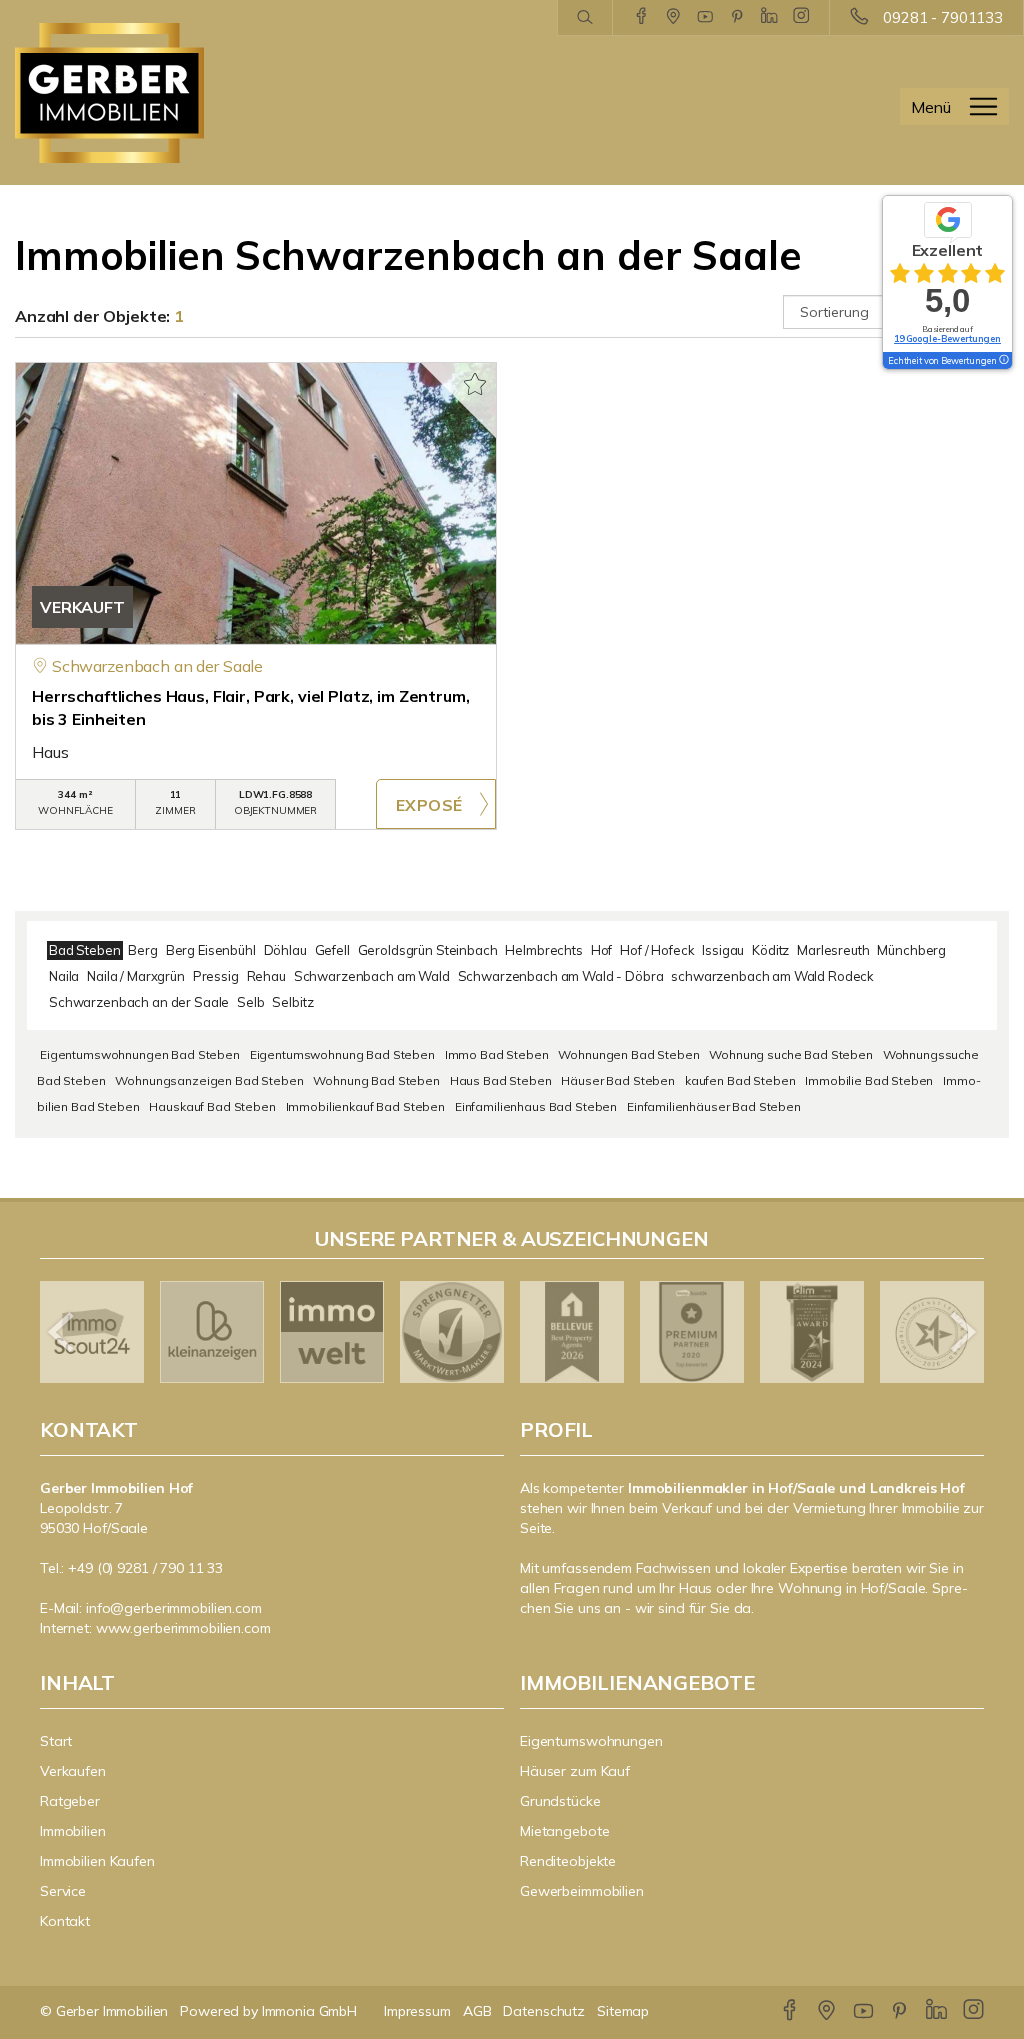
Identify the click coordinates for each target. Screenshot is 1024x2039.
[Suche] (584, 18)
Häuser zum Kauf (575, 1771)
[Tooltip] (1003, 361)
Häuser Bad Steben (618, 1080)
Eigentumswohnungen (591, 1741)
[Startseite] (128, 93)
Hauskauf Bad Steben (212, 1106)
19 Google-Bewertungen (947, 338)
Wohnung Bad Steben (376, 1080)
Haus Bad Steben (501, 1080)
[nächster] (961, 1332)
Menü (931, 107)
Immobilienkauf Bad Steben (365, 1106)
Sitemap (623, 2011)
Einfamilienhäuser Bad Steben (714, 1106)
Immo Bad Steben (497, 1054)
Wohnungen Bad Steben (628, 1054)
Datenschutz (544, 2011)
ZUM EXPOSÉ (436, 804)
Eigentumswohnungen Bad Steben (140, 1054)
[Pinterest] (737, 17)
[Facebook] (641, 17)
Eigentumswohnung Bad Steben (342, 1054)
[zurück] (62, 1332)
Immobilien (73, 1831)
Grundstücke (560, 1801)
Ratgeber (70, 1801)
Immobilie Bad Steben (869, 1080)
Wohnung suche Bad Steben (791, 1054)
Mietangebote (565, 1831)
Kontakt (65, 1921)
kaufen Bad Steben (740, 1080)
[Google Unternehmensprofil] (673, 17)
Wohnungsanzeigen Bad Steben (209, 1080)
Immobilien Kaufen (97, 1861)
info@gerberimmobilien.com (174, 1608)
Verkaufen (73, 1771)
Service (63, 1891)
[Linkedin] (769, 17)
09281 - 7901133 (943, 17)
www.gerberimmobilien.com (183, 1628)
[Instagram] (801, 17)
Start (56, 1741)
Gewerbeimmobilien (582, 1891)
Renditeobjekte (568, 1861)
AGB (477, 2011)
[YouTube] (705, 17)
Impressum (417, 2011)
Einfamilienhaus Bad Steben (536, 1106)
